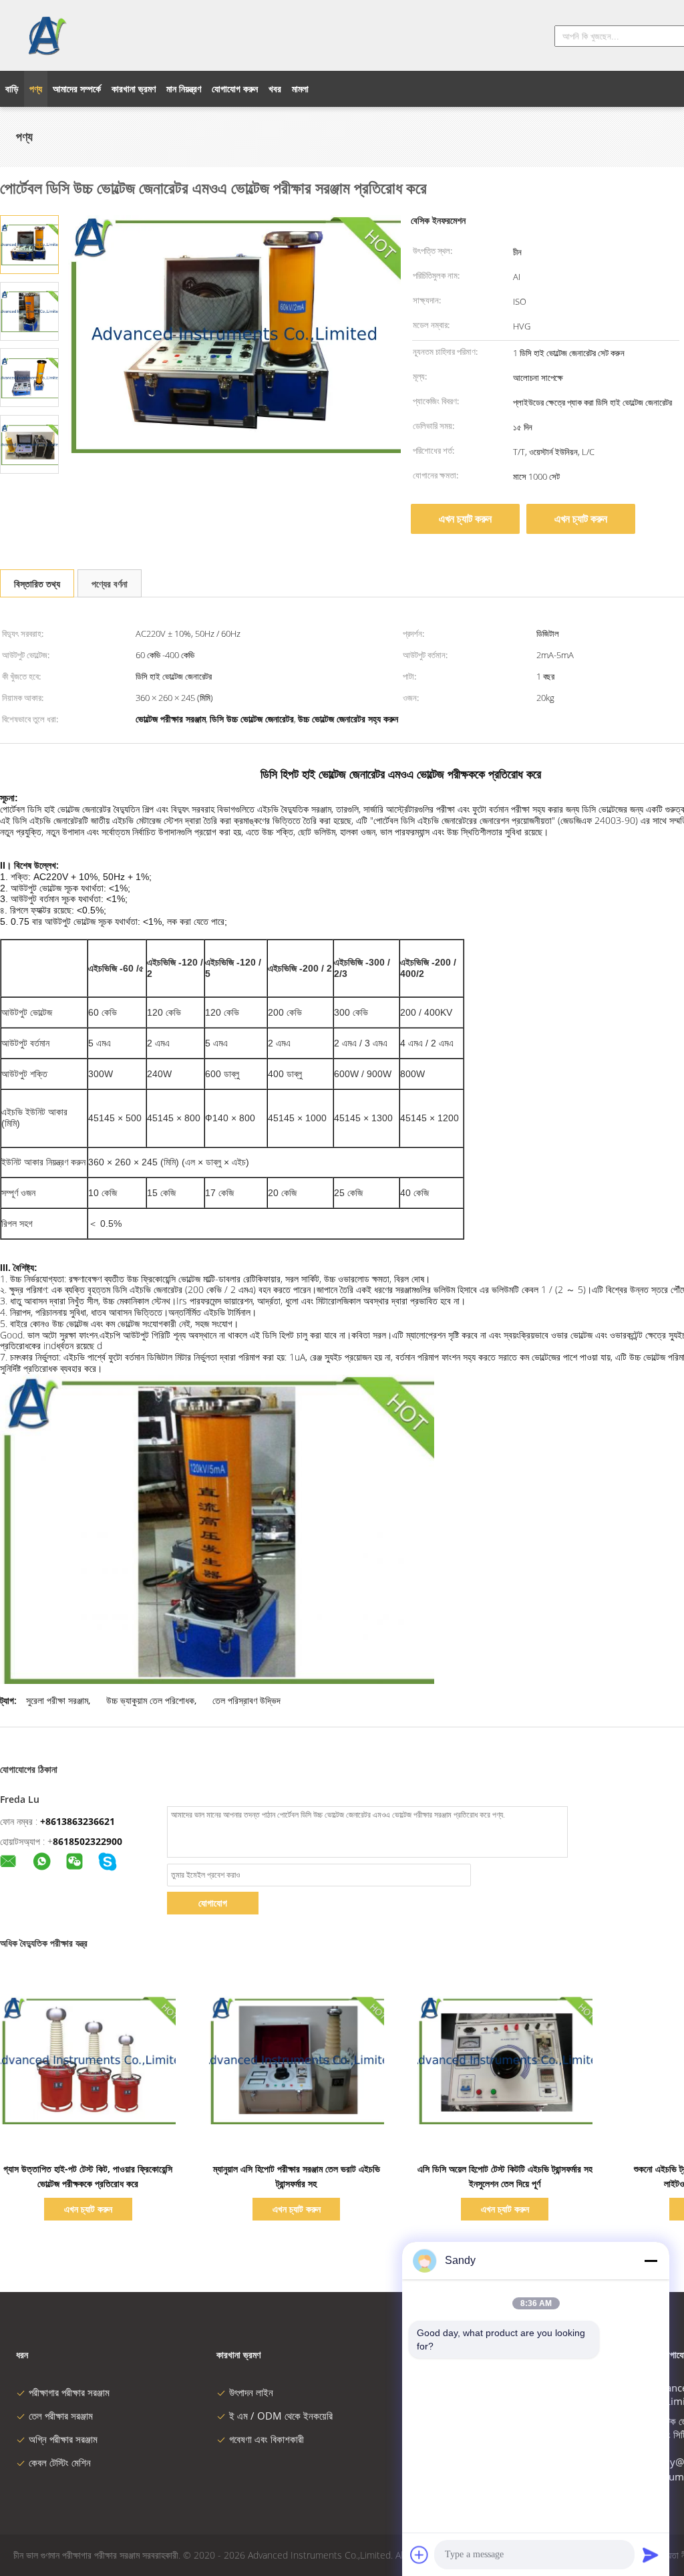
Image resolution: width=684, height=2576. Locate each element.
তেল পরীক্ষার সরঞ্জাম (61, 2416)
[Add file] (419, 2555)
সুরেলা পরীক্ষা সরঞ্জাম (57, 1700)
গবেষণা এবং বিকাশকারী (267, 2439)
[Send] (651, 2555)
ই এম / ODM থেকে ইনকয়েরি (281, 2416)
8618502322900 (88, 1841)
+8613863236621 (77, 1821)
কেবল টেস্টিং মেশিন (60, 2462)
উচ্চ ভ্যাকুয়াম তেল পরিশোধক (150, 1700)
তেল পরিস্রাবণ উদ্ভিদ (246, 1700)
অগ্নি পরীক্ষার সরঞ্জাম (63, 2439)
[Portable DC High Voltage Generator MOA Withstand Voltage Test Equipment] (29, 244)
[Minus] (651, 2261)
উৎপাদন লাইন (251, 2392)
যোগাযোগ (213, 1903)
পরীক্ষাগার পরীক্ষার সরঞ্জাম (69, 2392)
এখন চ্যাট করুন (465, 519)
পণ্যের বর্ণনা (110, 584)
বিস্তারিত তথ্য (37, 584)
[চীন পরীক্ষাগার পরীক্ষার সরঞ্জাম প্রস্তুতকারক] (46, 35)
